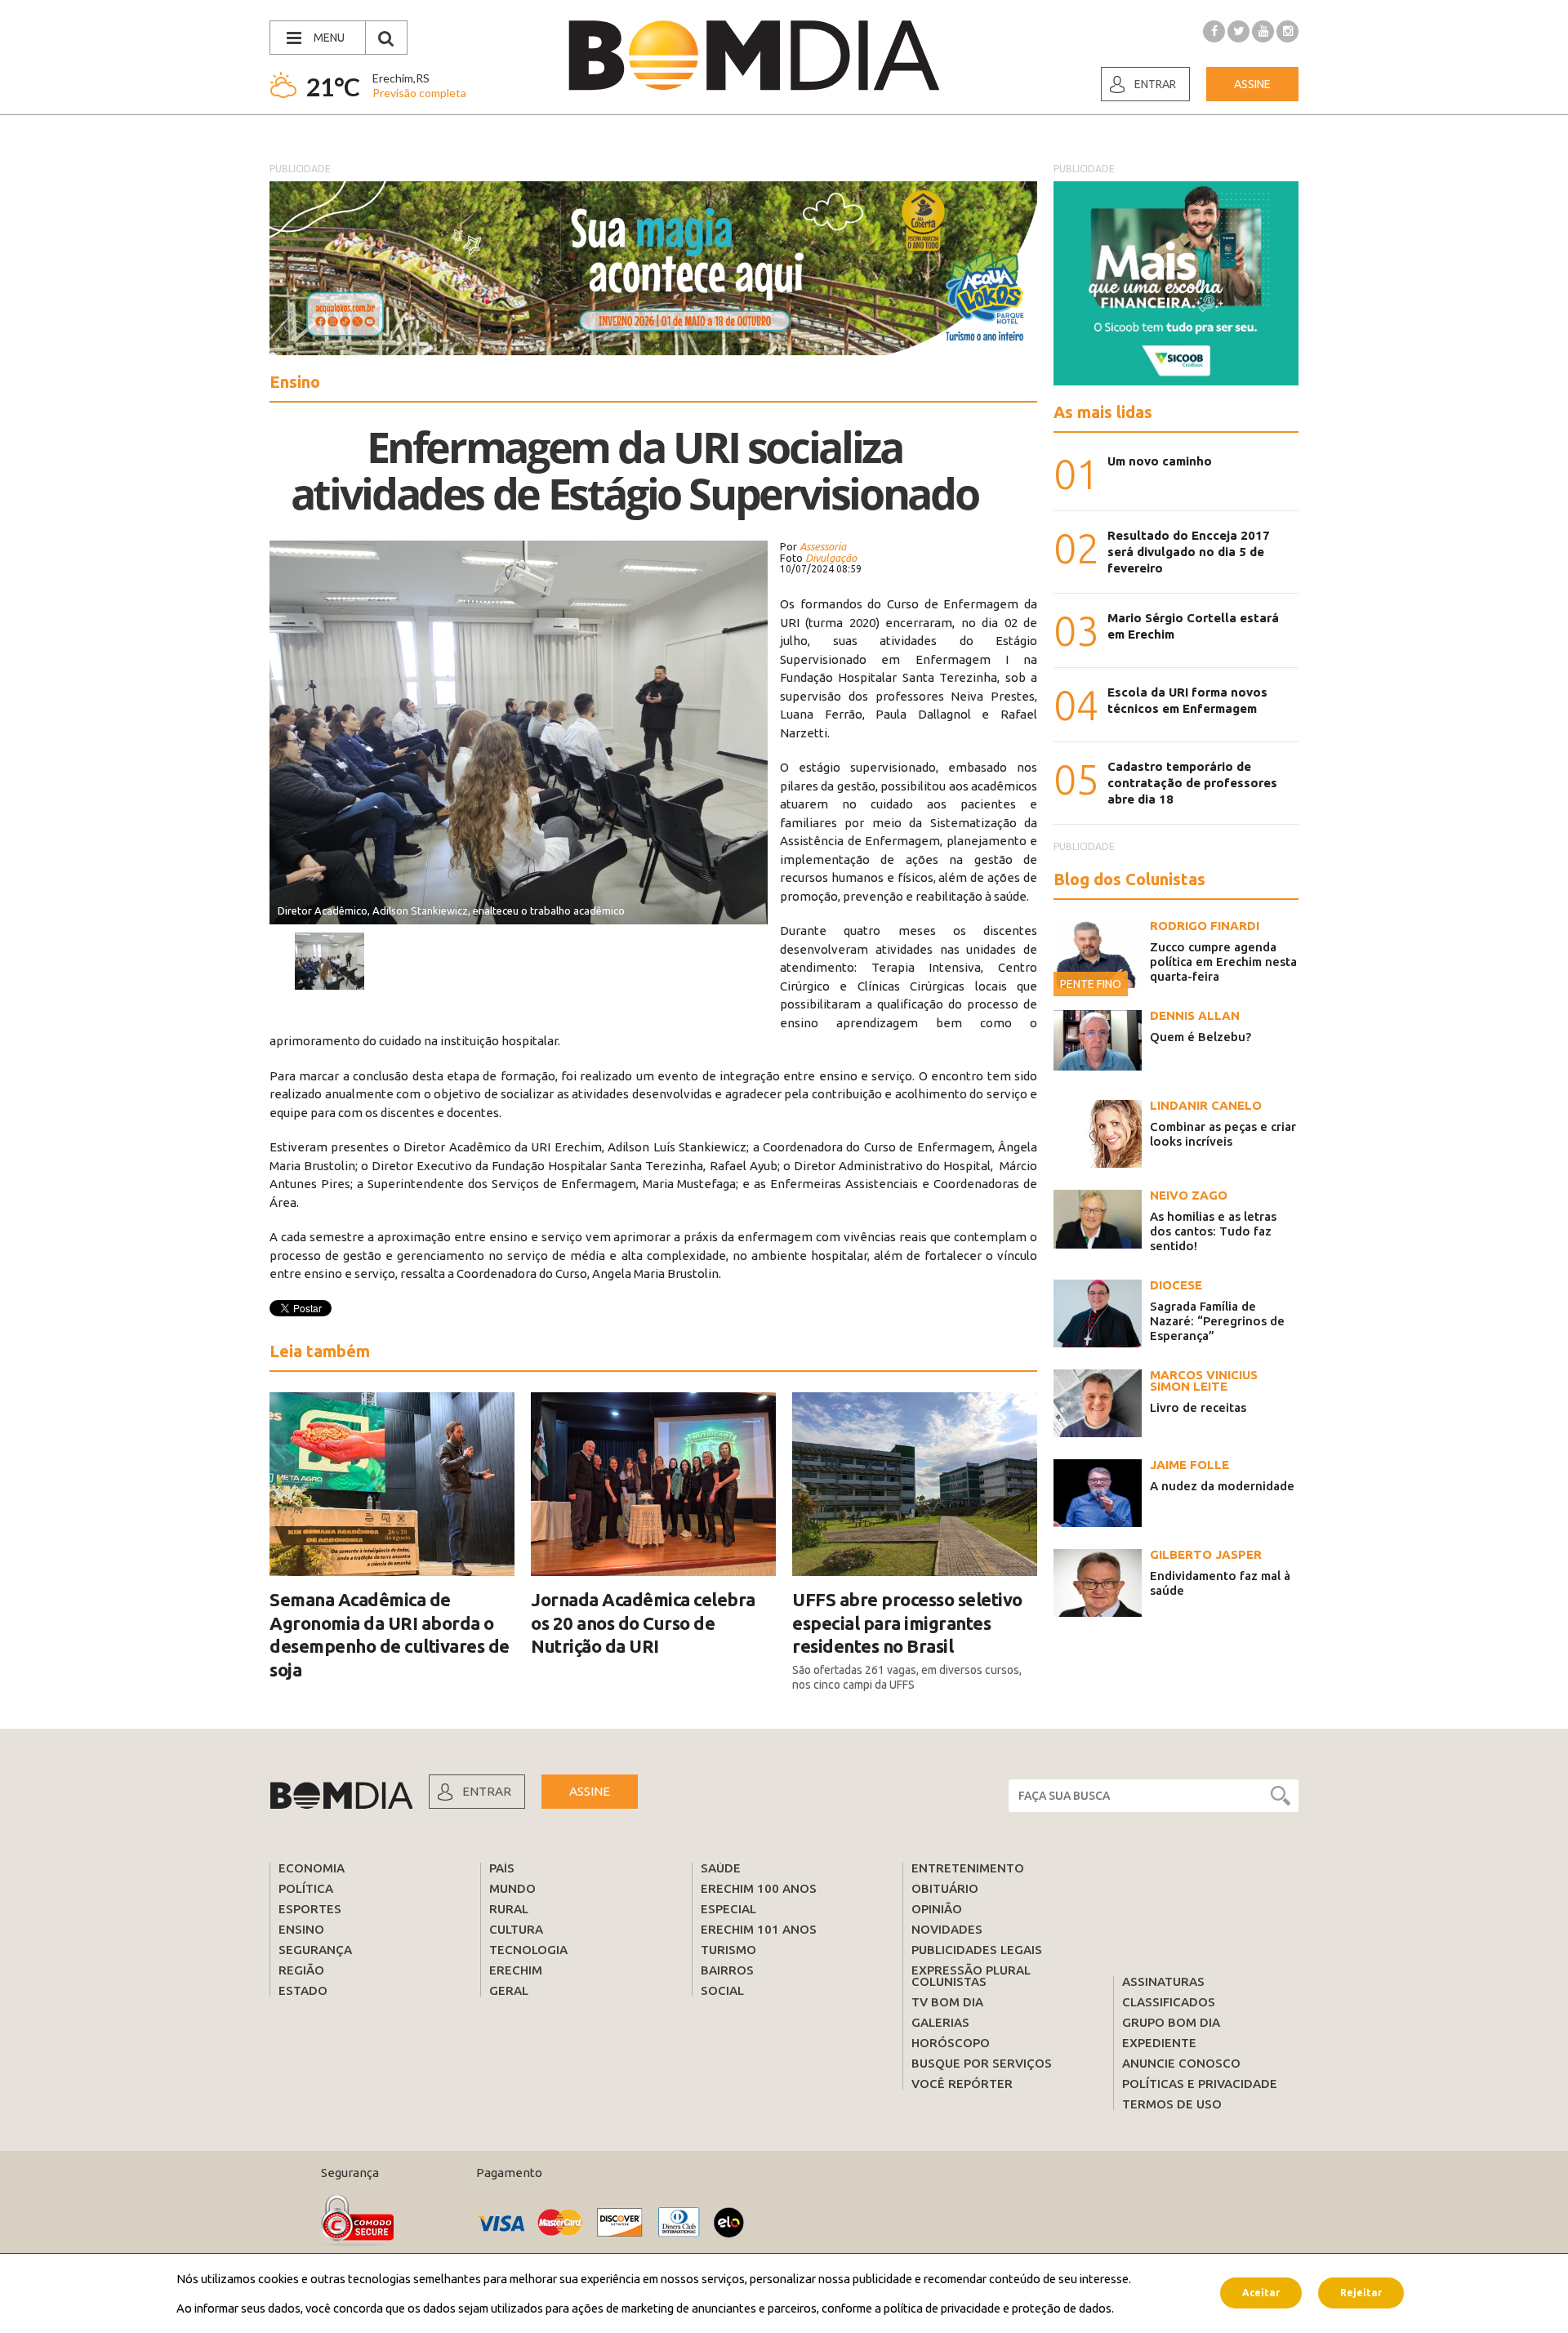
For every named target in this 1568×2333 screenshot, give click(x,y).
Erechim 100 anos (759, 1888)
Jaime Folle (1189, 1465)
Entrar (1155, 84)
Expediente (1159, 2043)
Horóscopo (951, 2043)
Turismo (728, 1950)
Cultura (516, 1929)
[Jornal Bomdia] (754, 56)
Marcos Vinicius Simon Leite (1204, 1380)
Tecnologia (528, 1950)
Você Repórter (962, 2084)
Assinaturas (1163, 1981)
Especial (728, 1909)
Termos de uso (1172, 2104)
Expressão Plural (971, 1970)
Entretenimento (968, 1868)
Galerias (940, 2022)
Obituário (945, 1888)
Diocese (1176, 1285)
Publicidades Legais (977, 1950)
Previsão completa (419, 93)
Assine (1252, 84)
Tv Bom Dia (947, 2002)
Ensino (301, 1929)
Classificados (1169, 2002)
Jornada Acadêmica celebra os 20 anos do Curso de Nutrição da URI (643, 1623)
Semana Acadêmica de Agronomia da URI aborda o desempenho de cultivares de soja (390, 1634)
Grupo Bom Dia (1171, 2022)
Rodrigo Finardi (1205, 926)
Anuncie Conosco (1181, 2063)
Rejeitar (1361, 2293)
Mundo (512, 1888)
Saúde (721, 1868)
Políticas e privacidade (1200, 2084)
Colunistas (949, 1981)
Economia (312, 1868)
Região (301, 1970)
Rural (509, 1909)
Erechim (516, 1970)
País (502, 1868)
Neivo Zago (1189, 1195)
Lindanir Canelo (1206, 1105)
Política (306, 1888)
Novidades (947, 1929)
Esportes (310, 1909)
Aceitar (1261, 2293)
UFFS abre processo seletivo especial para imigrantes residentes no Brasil (907, 1623)
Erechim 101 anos (759, 1929)
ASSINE (590, 1791)
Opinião (937, 1909)
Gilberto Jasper (1206, 1554)
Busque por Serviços (982, 2063)
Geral (509, 1990)
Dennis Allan (1195, 1015)
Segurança (315, 1950)
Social (722, 1990)
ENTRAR (487, 1791)
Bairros (727, 1970)
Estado (303, 1990)
